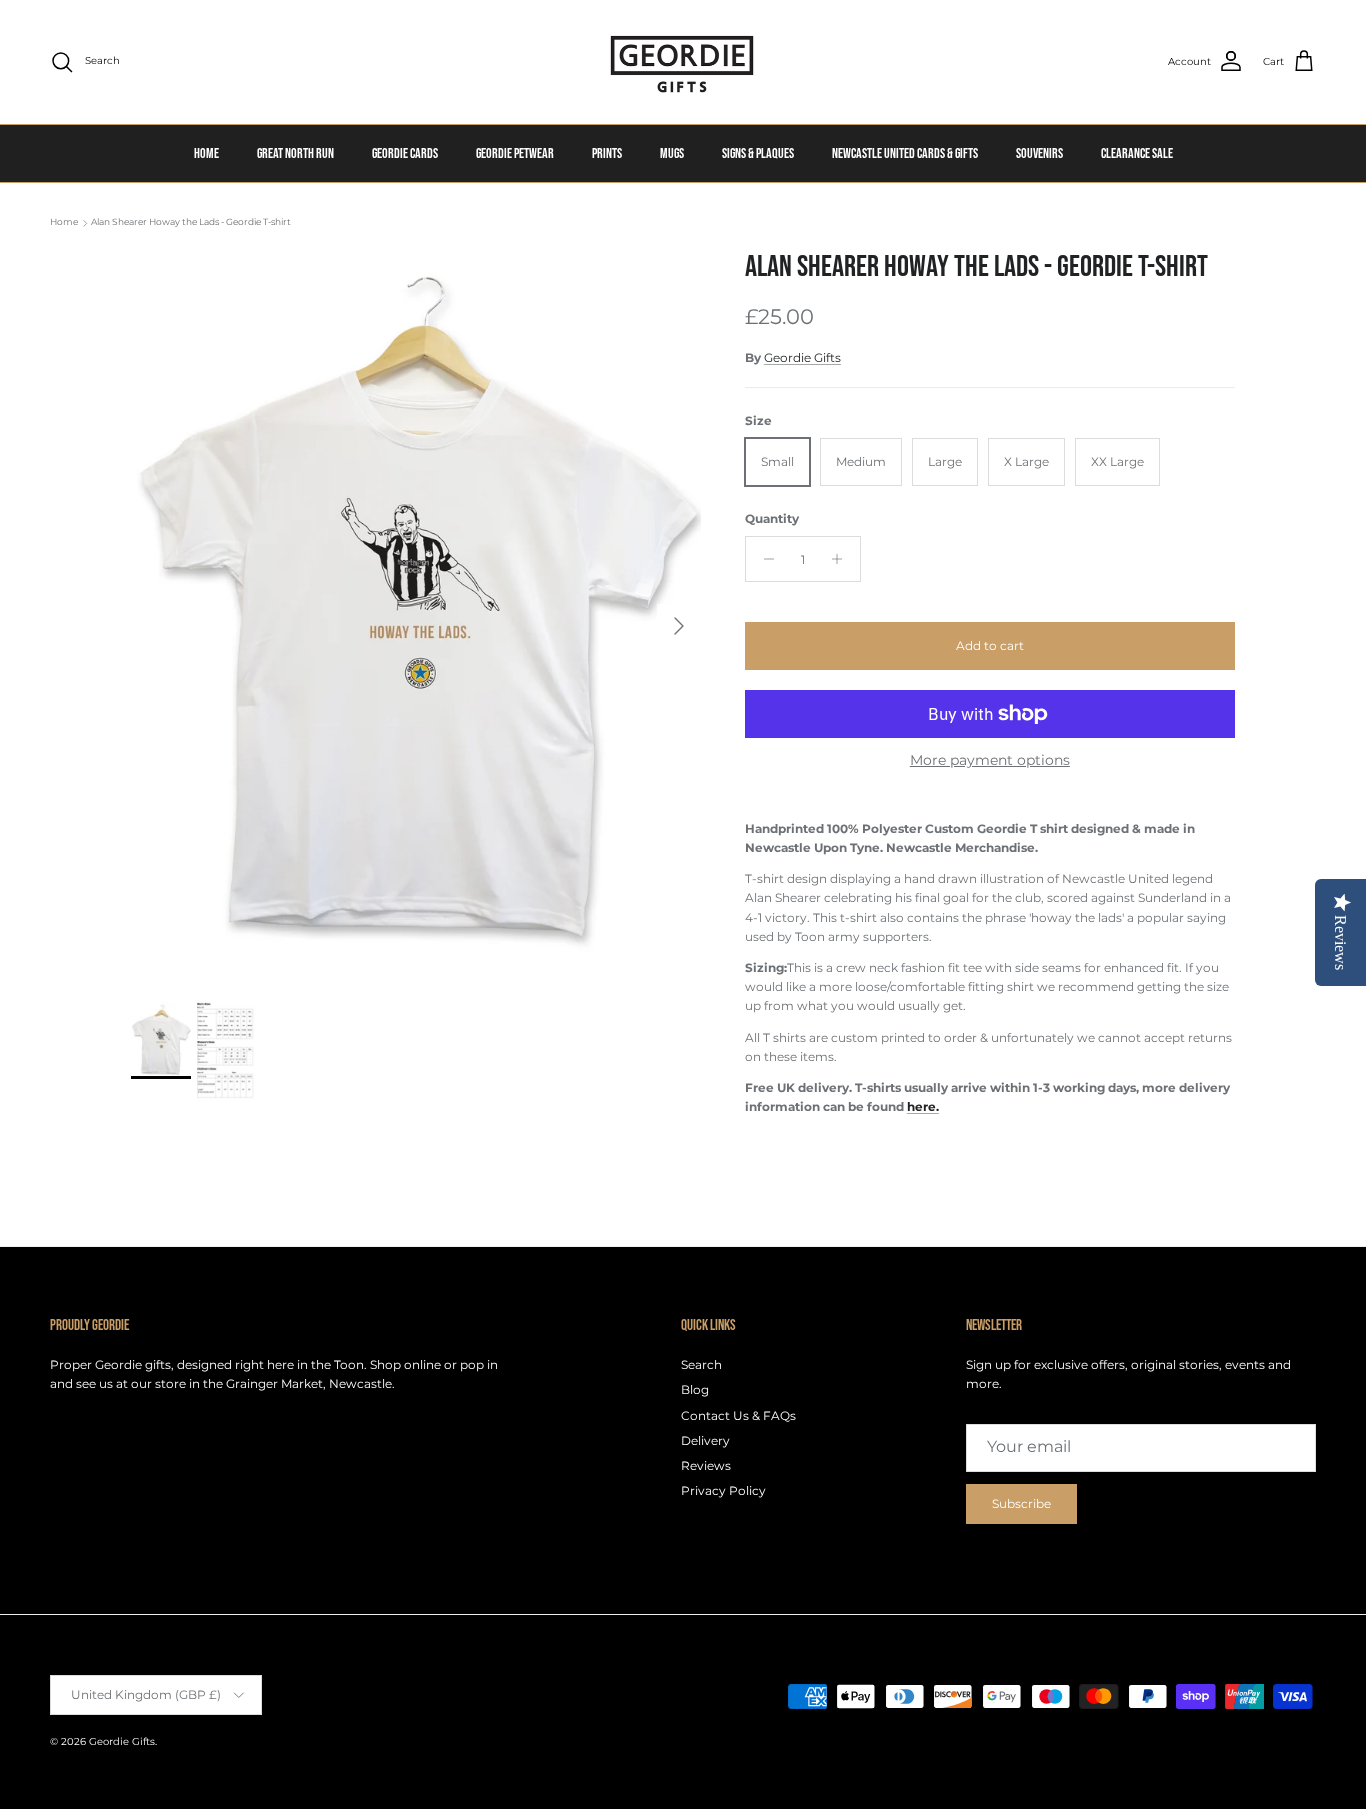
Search (701, 1364)
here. (923, 1106)
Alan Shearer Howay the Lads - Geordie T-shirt (191, 222)
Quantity (772, 518)
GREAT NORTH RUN (295, 153)
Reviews (706, 1465)
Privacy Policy (723, 1490)
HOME (206, 153)
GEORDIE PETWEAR (515, 153)
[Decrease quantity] (763, 559)
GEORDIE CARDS (405, 153)
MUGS (672, 153)
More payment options (990, 760)
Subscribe (1021, 1503)
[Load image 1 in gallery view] (416, 615)
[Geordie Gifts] (683, 62)
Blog (695, 1389)
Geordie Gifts (802, 357)
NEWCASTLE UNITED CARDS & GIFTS (905, 153)
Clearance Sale (1137, 153)
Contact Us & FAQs (738, 1415)
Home (64, 222)
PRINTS (607, 153)
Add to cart (990, 645)
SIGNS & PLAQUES (758, 153)
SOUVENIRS (1039, 153)
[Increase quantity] (842, 559)
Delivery (705, 1440)
